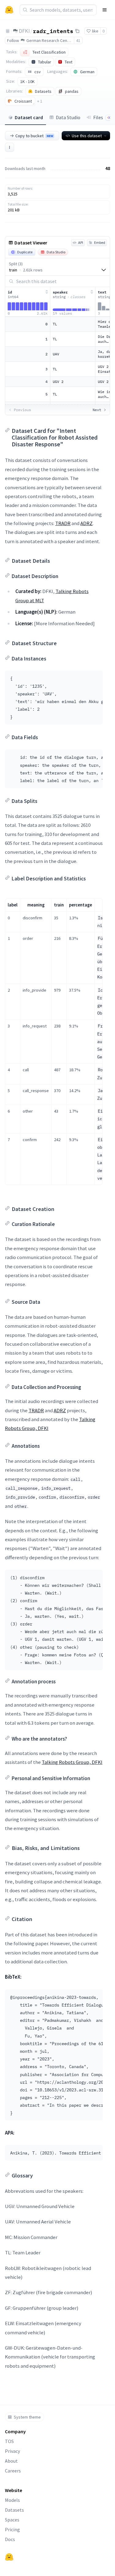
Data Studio (68, 117)
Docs (10, 2539)
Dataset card (29, 117)
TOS (9, 2441)
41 (78, 40)
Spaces (12, 2520)
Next (97, 410)
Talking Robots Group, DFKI (72, 1762)
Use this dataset (87, 136)
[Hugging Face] (9, 2557)
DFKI (24, 31)
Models (12, 2500)
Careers (13, 2471)
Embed (100, 242)
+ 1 (40, 101)
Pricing (12, 2529)
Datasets (14, 2510)
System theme (27, 2417)
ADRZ (86, 523)
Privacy (12, 2451)
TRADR (63, 523)
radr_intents (53, 31)
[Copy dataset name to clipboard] (77, 31)
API (81, 242)
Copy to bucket (34, 136)
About (11, 2461)
